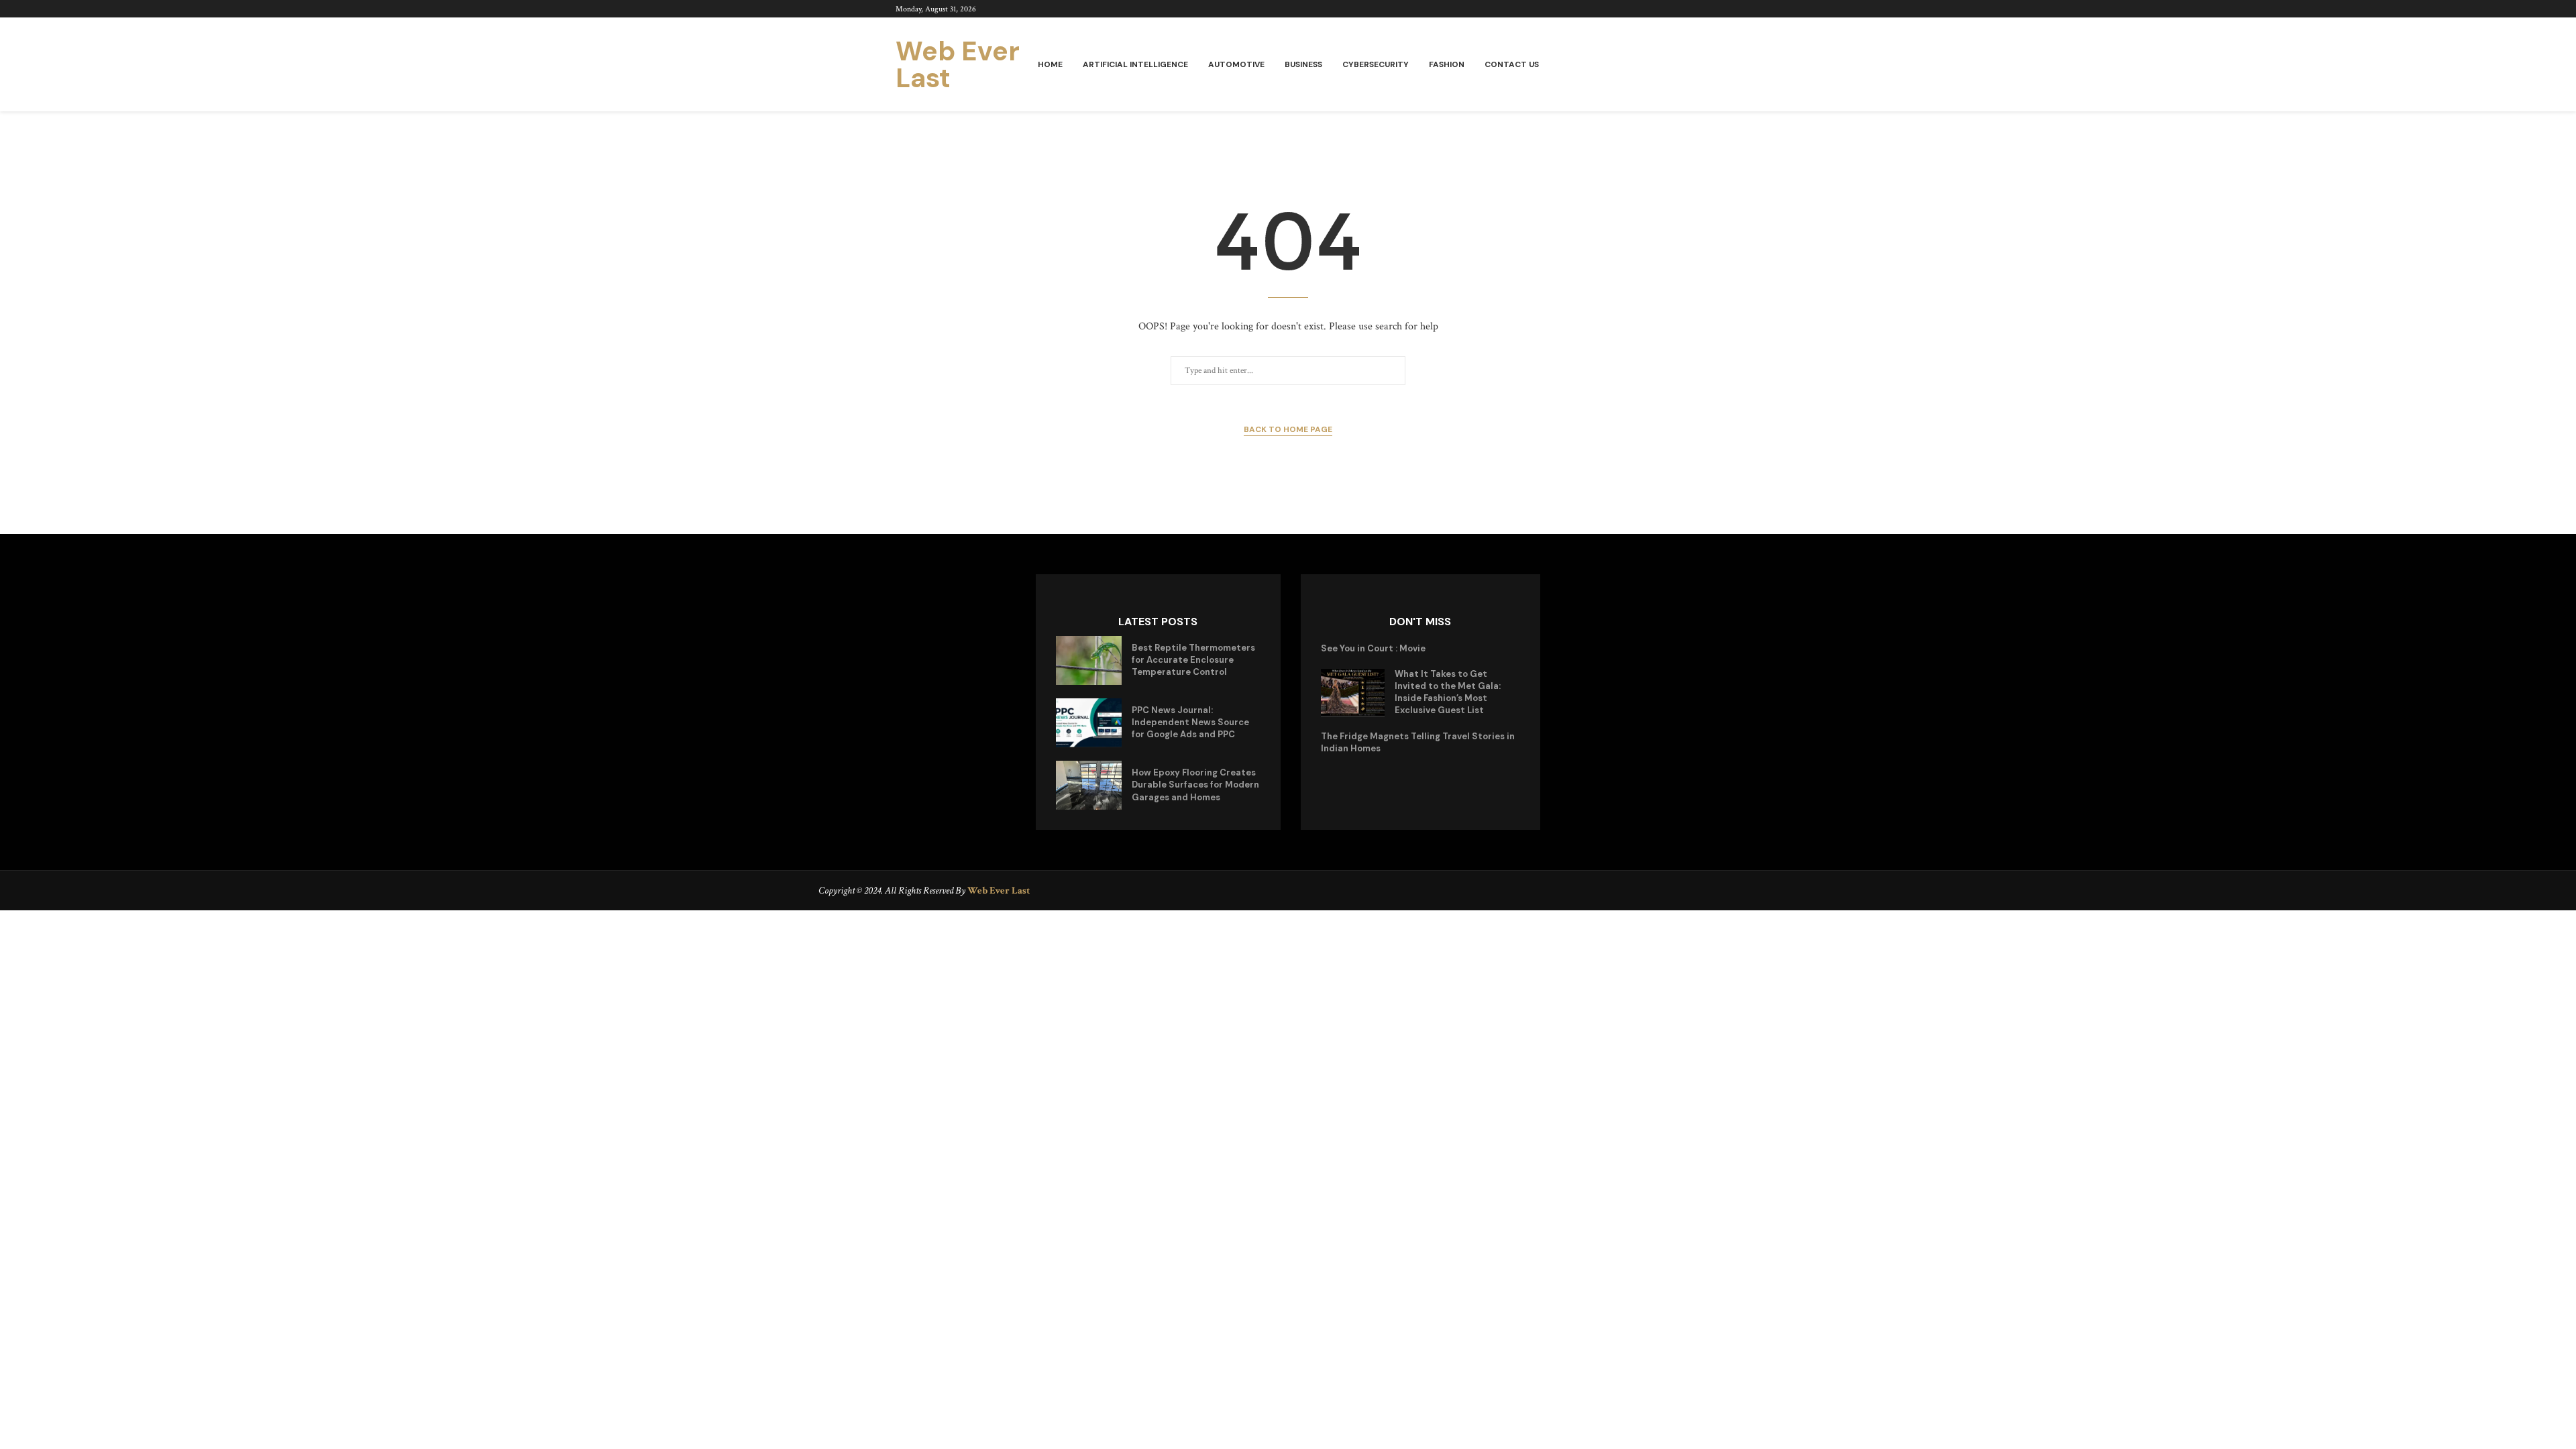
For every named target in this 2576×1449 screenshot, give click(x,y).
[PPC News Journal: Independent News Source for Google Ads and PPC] (1089, 723)
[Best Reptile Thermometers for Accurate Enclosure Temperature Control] (1089, 660)
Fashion (1447, 64)
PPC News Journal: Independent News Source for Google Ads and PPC (1190, 722)
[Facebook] (1645, 9)
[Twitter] (1661, 9)
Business (1303, 64)
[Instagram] (1676, 9)
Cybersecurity (1376, 64)
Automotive (1236, 64)
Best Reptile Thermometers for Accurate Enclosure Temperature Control (1193, 660)
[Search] (1674, 65)
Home (1050, 64)
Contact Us (1512, 64)
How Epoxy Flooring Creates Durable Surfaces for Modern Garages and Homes (1195, 785)
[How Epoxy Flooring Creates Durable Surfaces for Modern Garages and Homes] (1089, 785)
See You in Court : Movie (1373, 648)
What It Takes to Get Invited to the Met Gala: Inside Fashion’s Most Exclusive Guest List (1448, 692)
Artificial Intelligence (1135, 64)
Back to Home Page (1288, 429)
